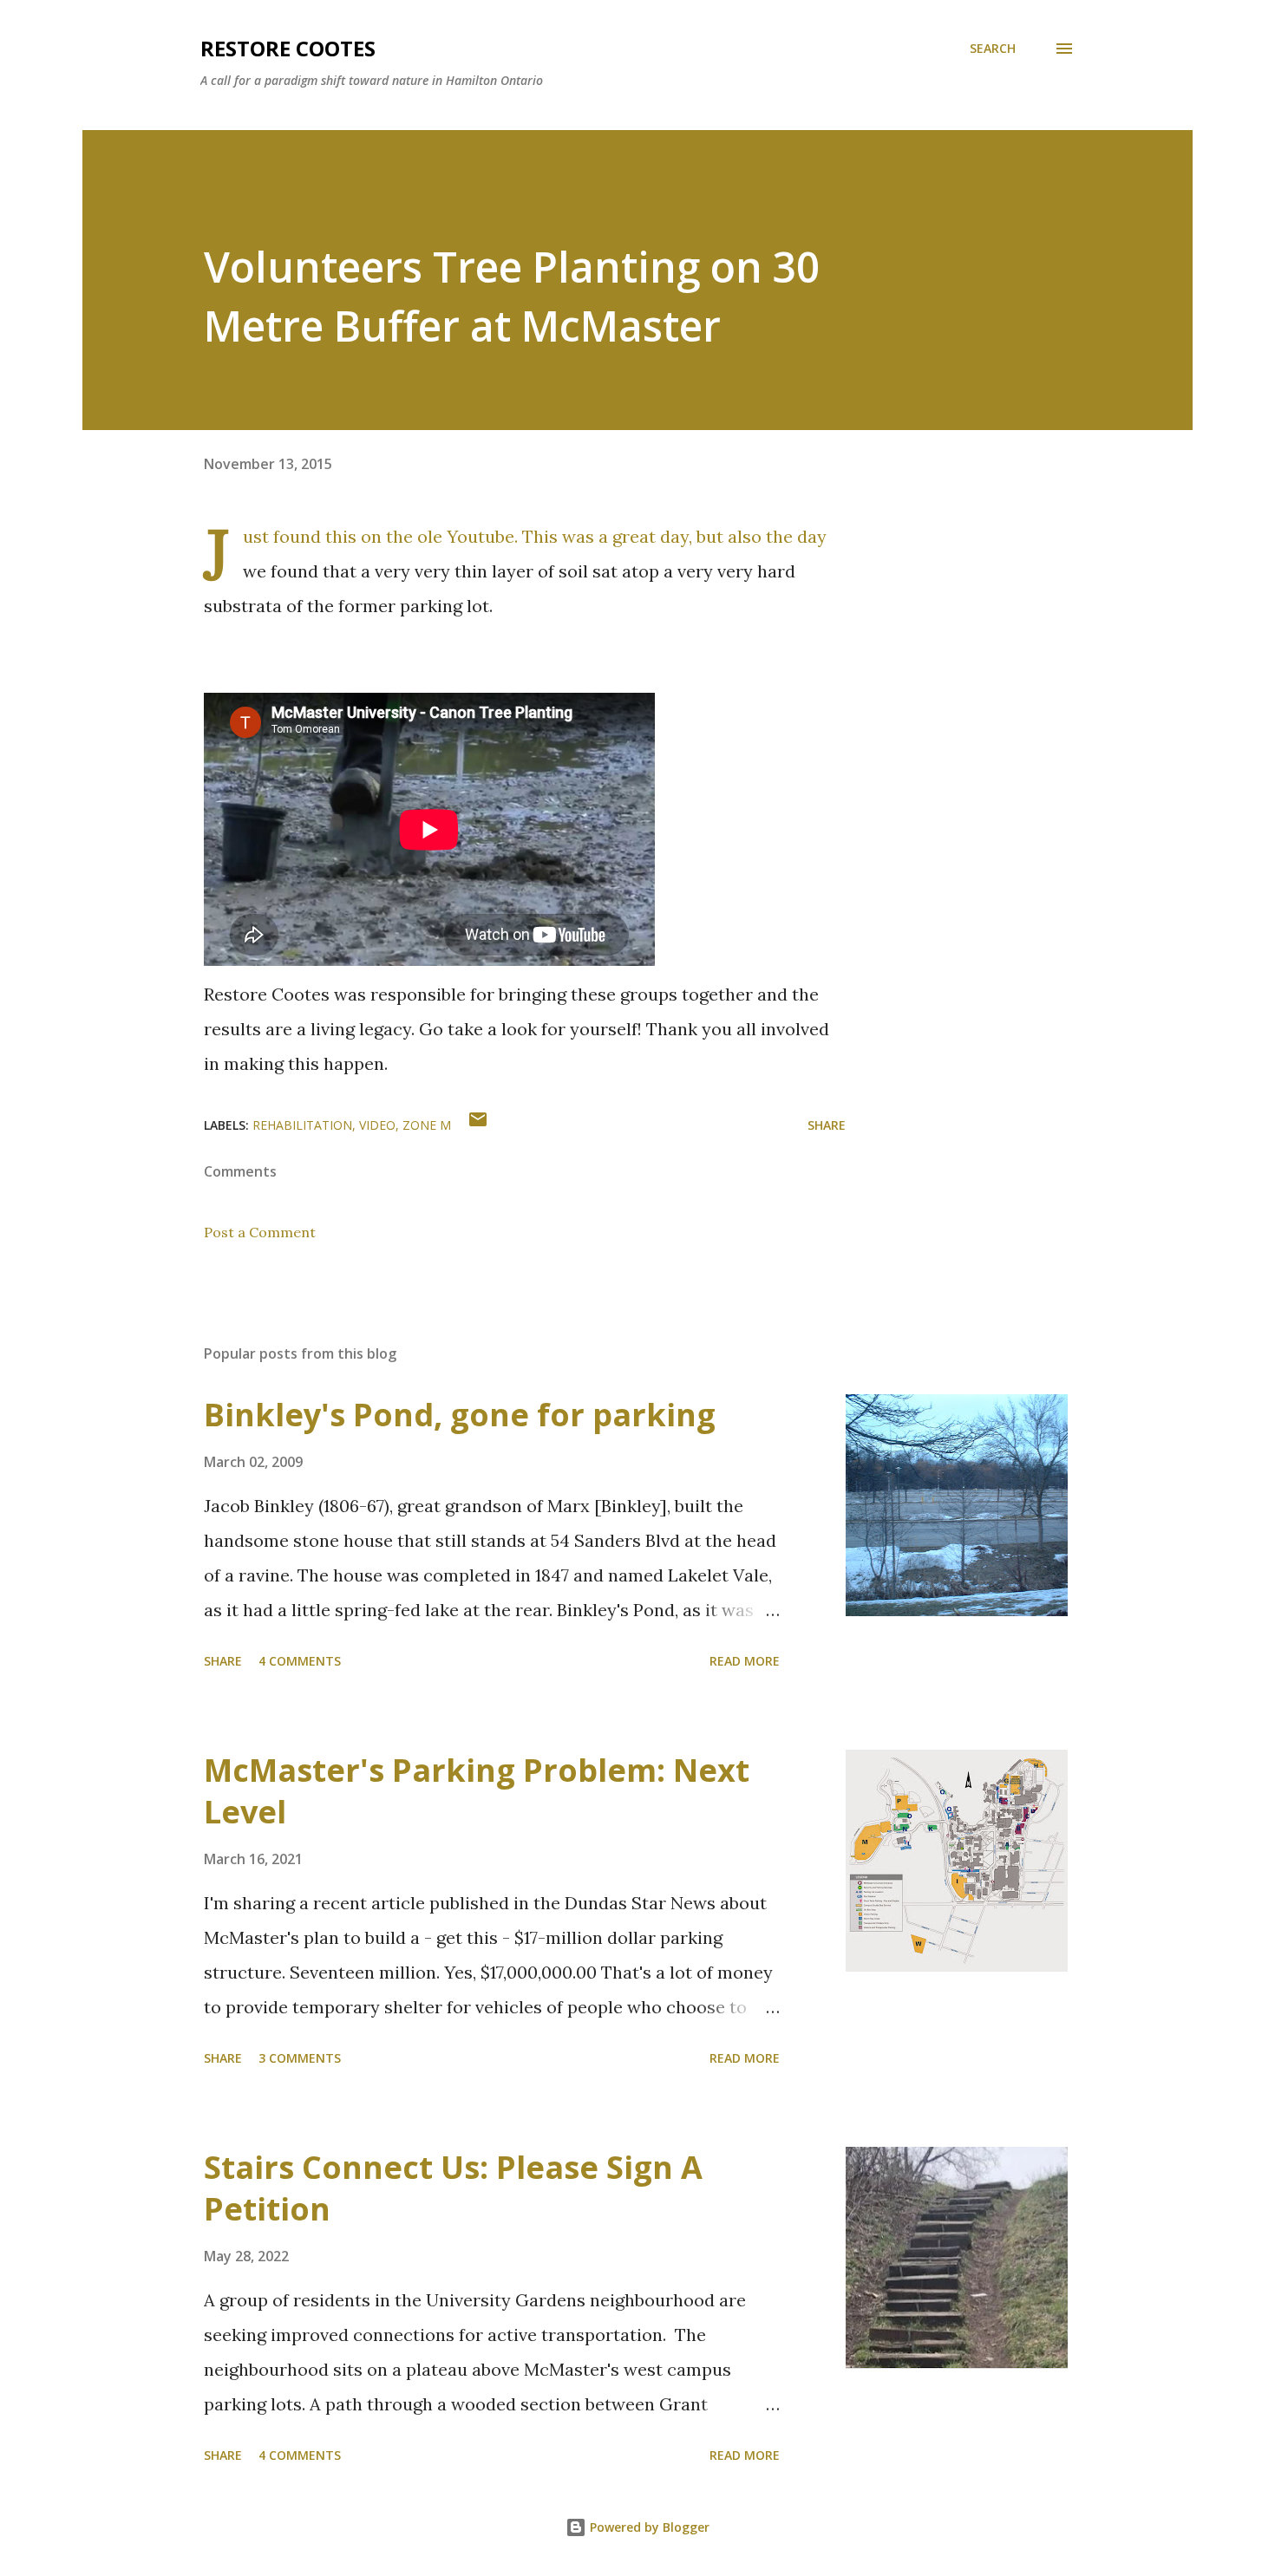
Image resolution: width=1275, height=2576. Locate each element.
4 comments (300, 1661)
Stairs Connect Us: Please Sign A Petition (453, 2188)
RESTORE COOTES (288, 48)
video (377, 1125)
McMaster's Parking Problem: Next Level (477, 1791)
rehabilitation (302, 1125)
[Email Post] (478, 1125)
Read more (745, 1661)
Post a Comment (260, 1232)
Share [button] (827, 1125)
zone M (427, 1125)
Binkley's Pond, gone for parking (460, 1415)
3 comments (300, 2058)
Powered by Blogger (648, 2527)
